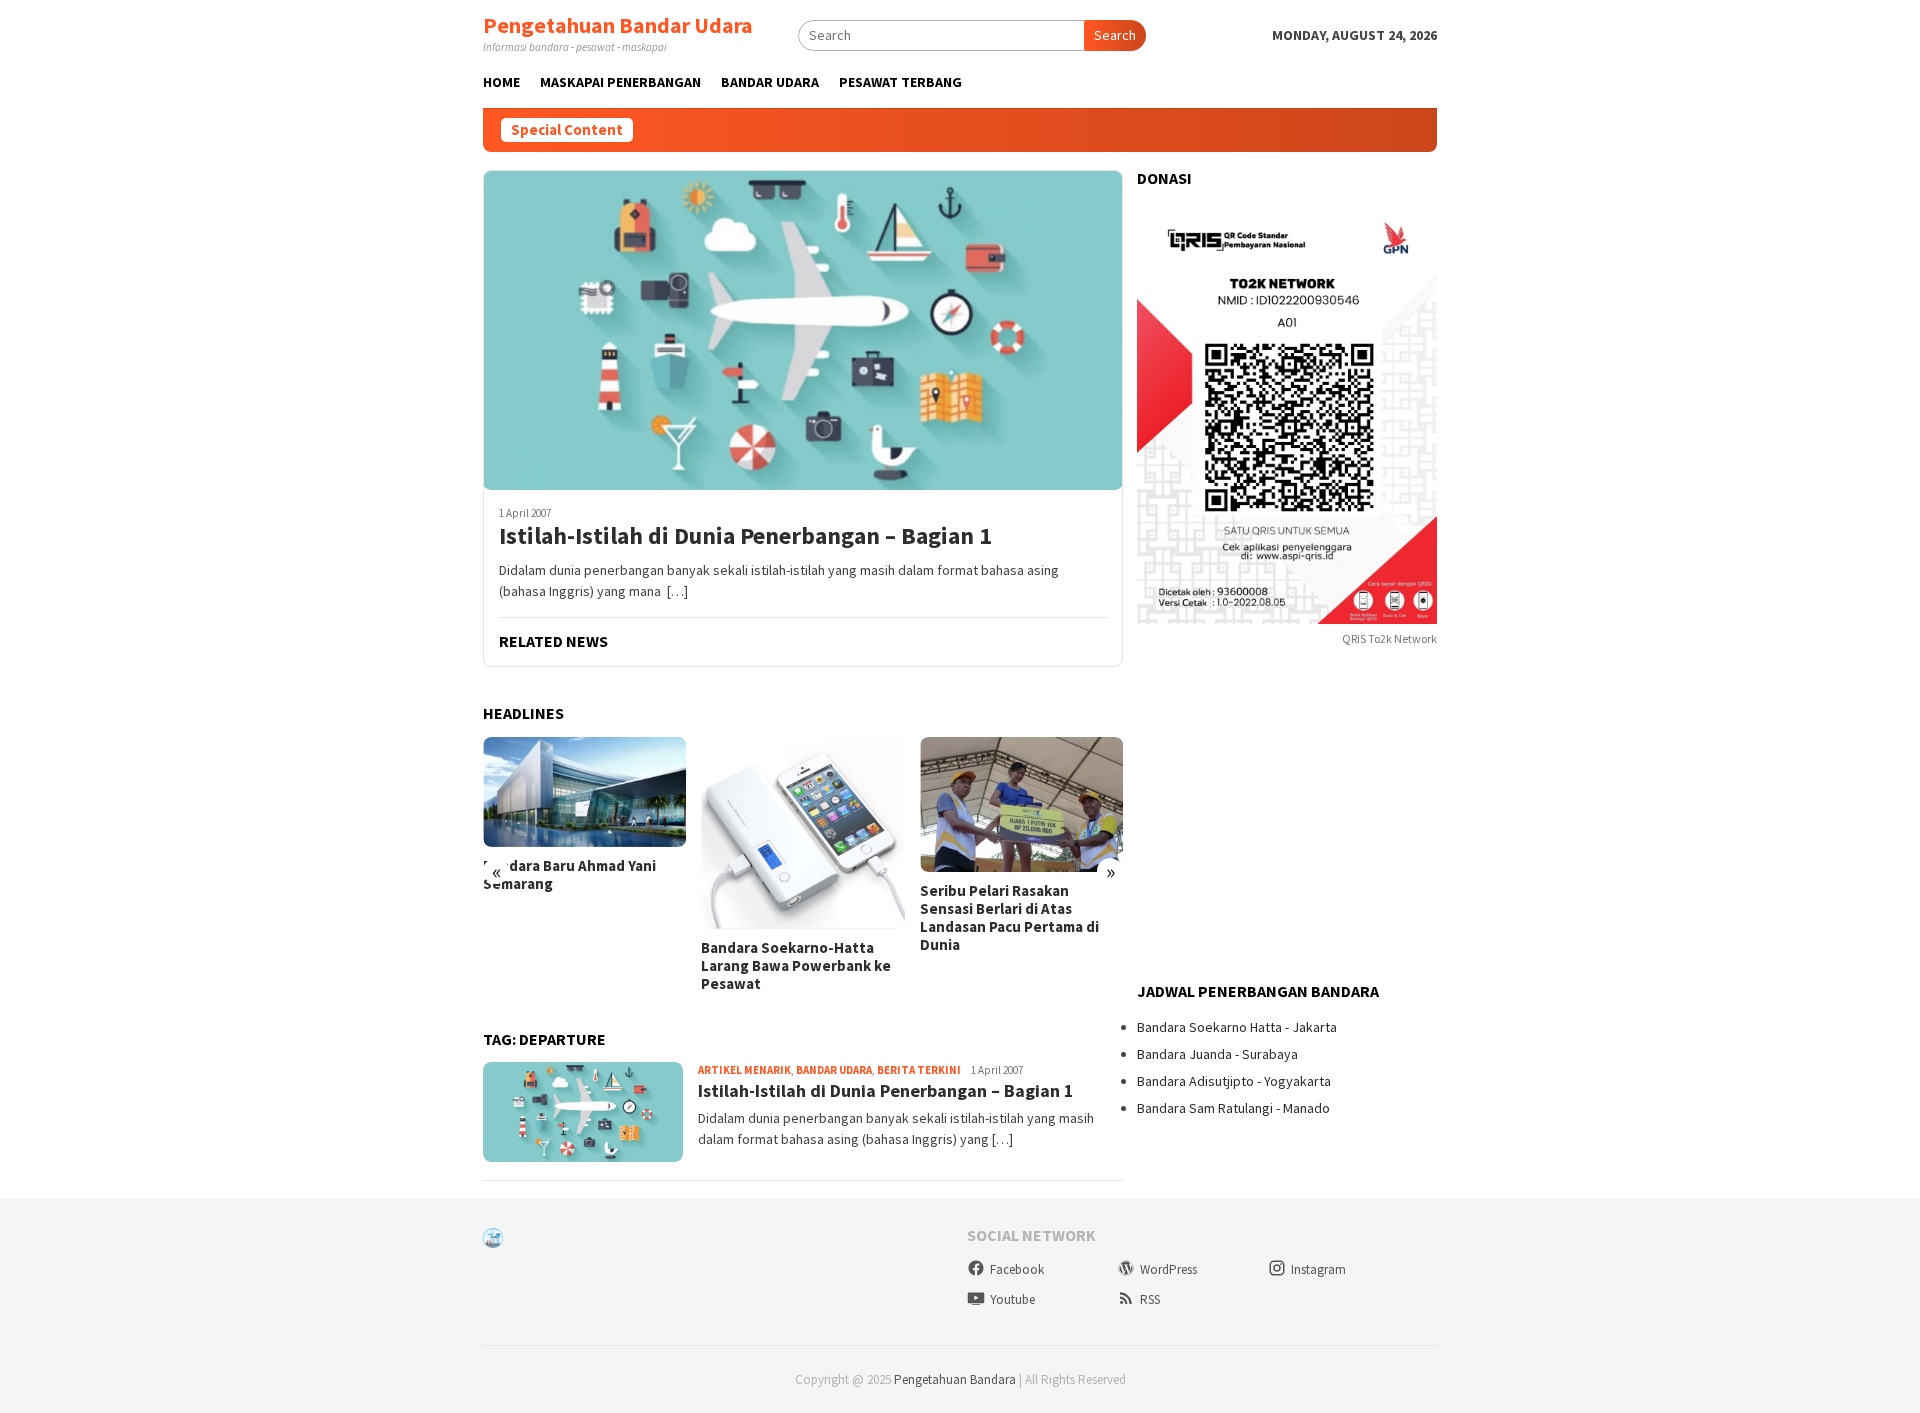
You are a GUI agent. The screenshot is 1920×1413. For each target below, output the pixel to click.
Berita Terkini (919, 1070)
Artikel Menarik (744, 1070)
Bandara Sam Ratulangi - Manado (1233, 1108)
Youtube (1012, 1299)
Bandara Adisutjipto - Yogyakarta (1234, 1081)
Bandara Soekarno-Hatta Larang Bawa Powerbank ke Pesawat (796, 966)
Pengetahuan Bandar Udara (618, 25)
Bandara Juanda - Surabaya (1217, 1054)
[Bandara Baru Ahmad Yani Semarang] (584, 792)
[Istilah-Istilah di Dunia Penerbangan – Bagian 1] (803, 330)
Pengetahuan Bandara (955, 1379)
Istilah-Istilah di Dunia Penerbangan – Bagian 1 (745, 536)
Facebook (1017, 1269)
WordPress (1168, 1269)
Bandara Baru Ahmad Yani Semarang (569, 875)
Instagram (1318, 1269)
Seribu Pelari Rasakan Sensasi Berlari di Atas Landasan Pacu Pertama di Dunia (1009, 918)
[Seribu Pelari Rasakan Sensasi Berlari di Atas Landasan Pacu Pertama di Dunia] (1021, 805)
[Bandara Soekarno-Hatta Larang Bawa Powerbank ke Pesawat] (802, 833)
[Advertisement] (1287, 816)
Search (1115, 35)
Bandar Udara (834, 1070)
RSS (1150, 1299)
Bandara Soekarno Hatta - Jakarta (1237, 1027)
